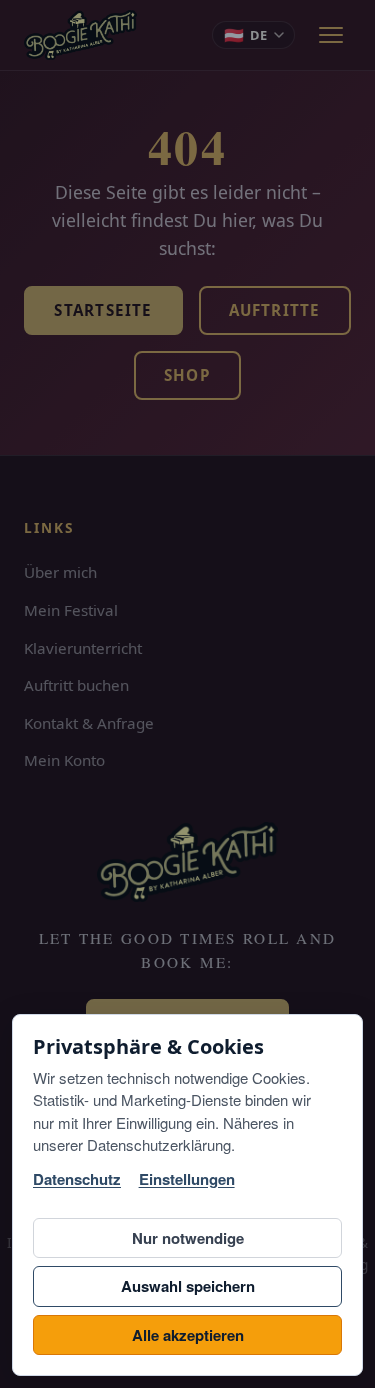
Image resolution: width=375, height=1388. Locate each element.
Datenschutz (77, 1179)
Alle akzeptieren (188, 1335)
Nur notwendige (188, 1238)
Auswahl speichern (188, 1286)
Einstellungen (187, 1179)
